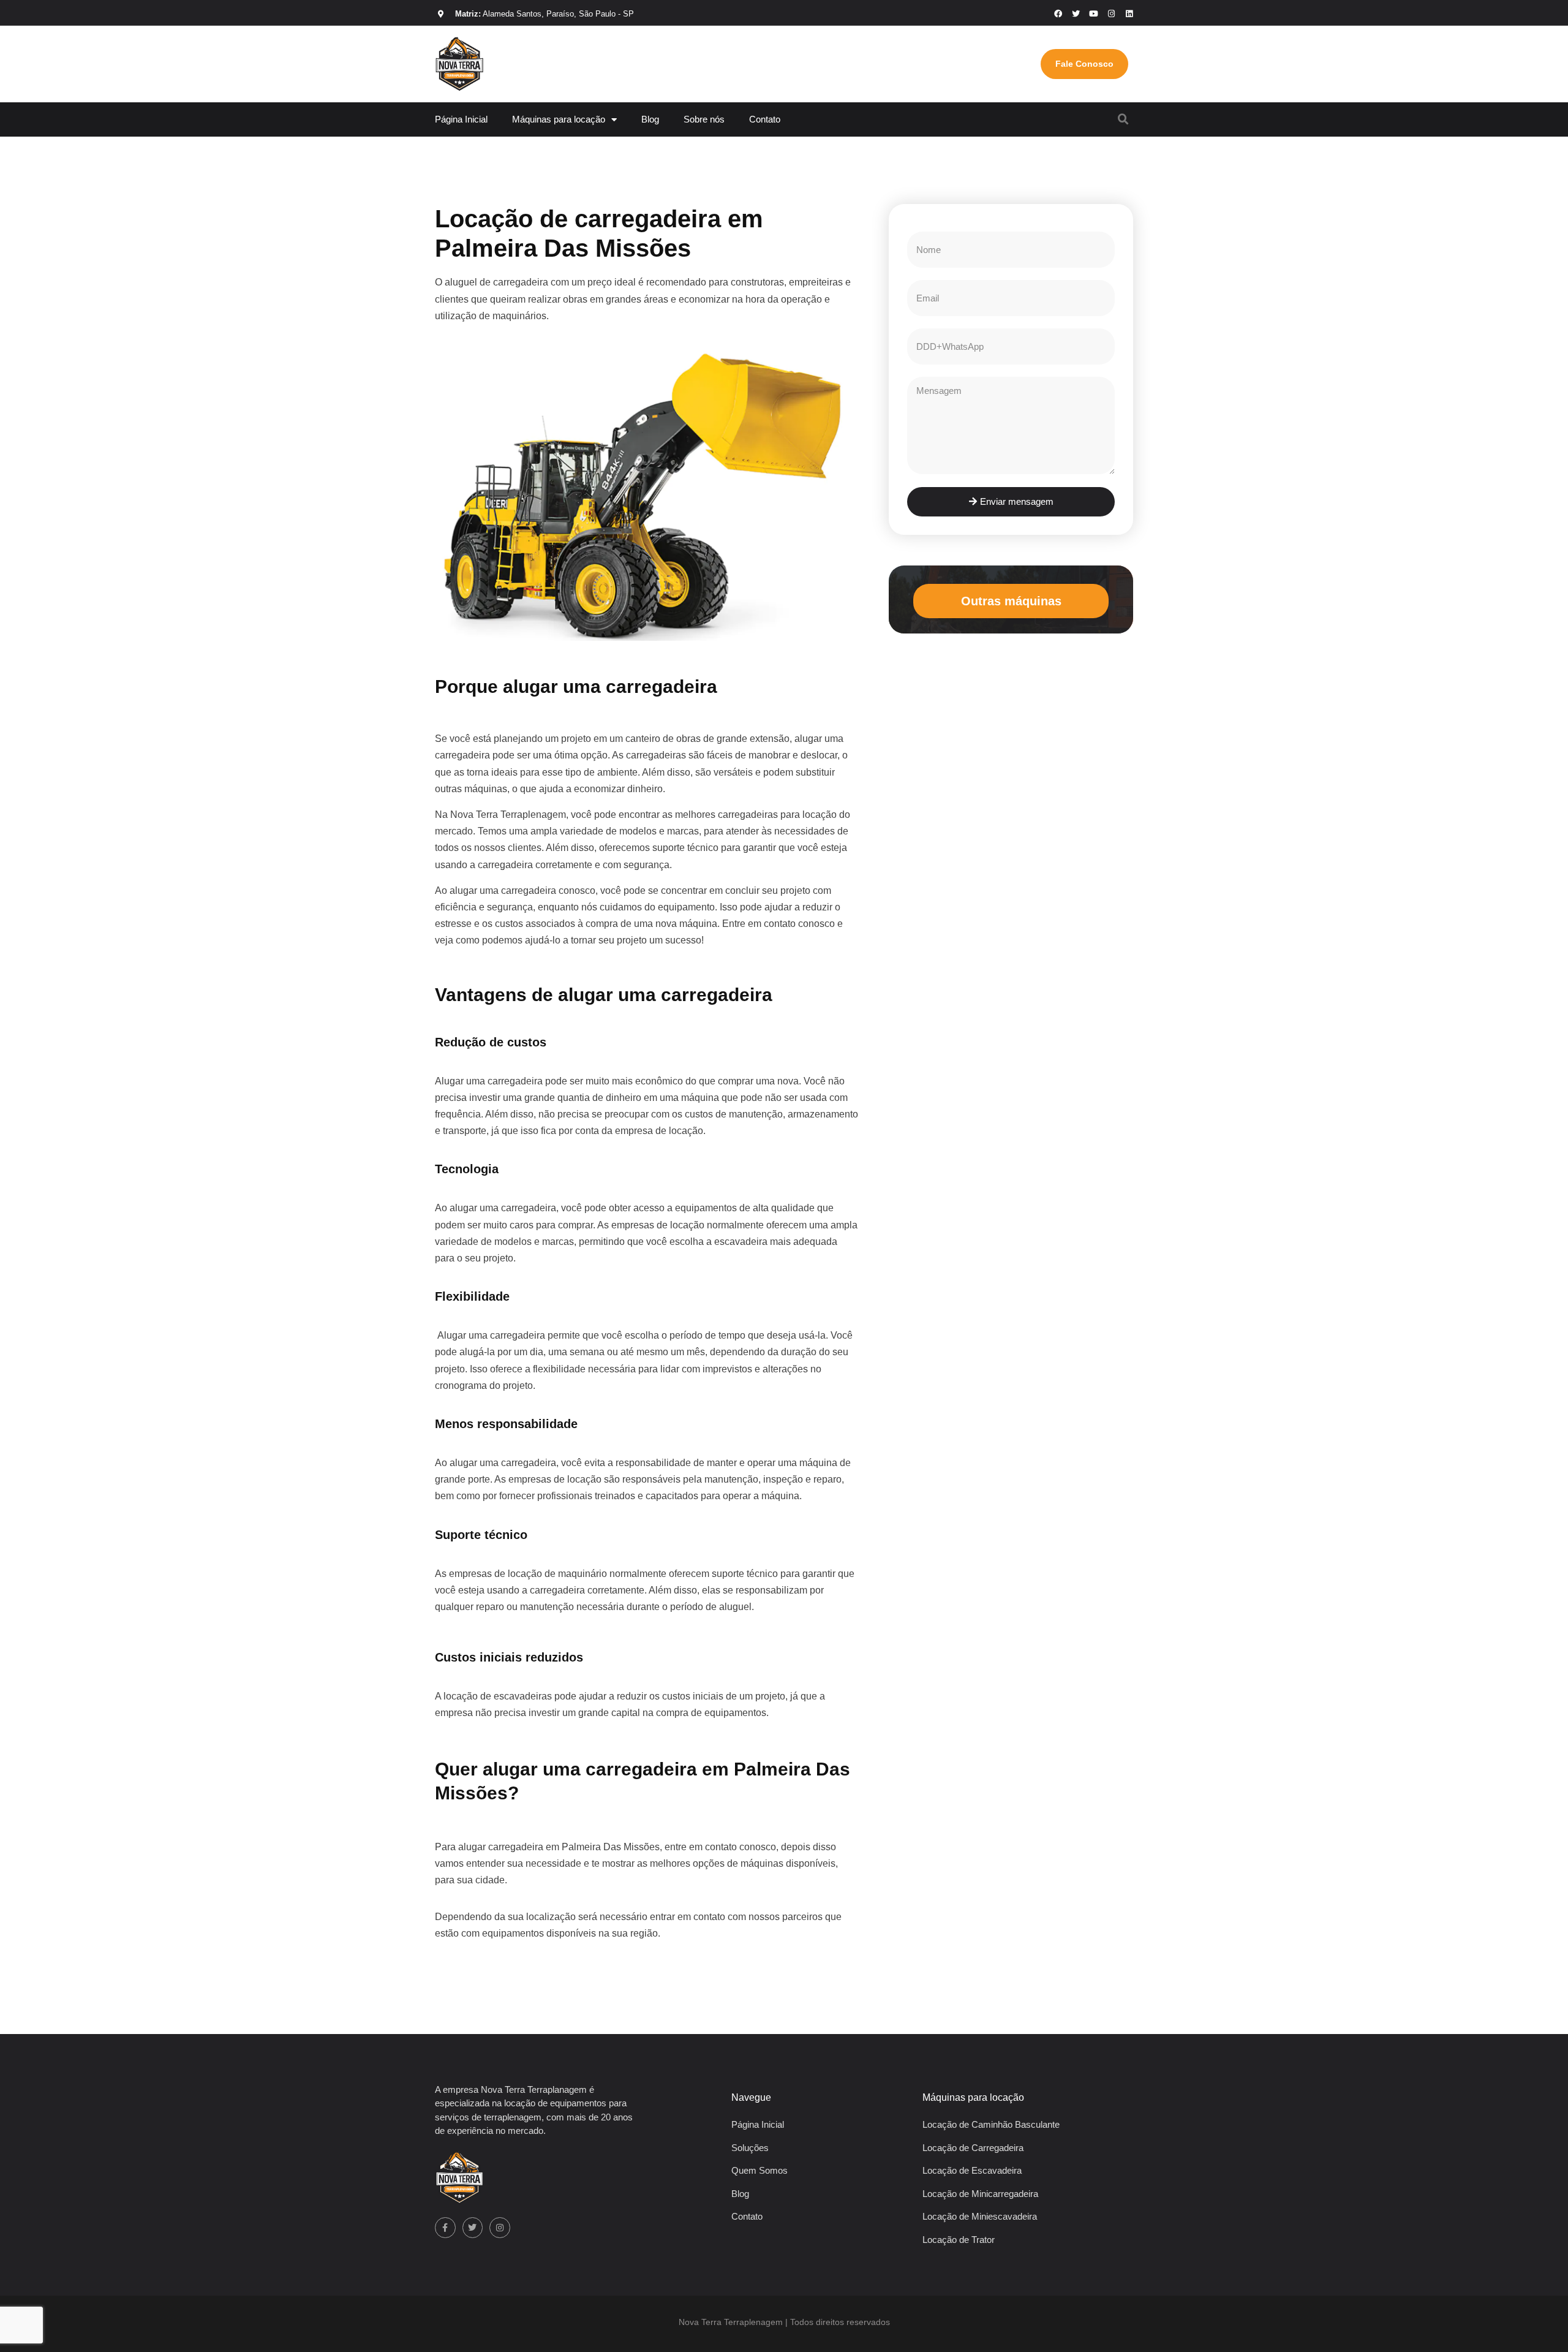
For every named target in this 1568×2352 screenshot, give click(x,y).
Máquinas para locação (559, 119)
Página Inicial (461, 119)
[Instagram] (1111, 14)
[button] (1123, 119)
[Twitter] (473, 2228)
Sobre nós (704, 119)
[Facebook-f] (445, 2228)
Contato (765, 119)
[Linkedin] (1129, 14)
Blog (650, 119)
